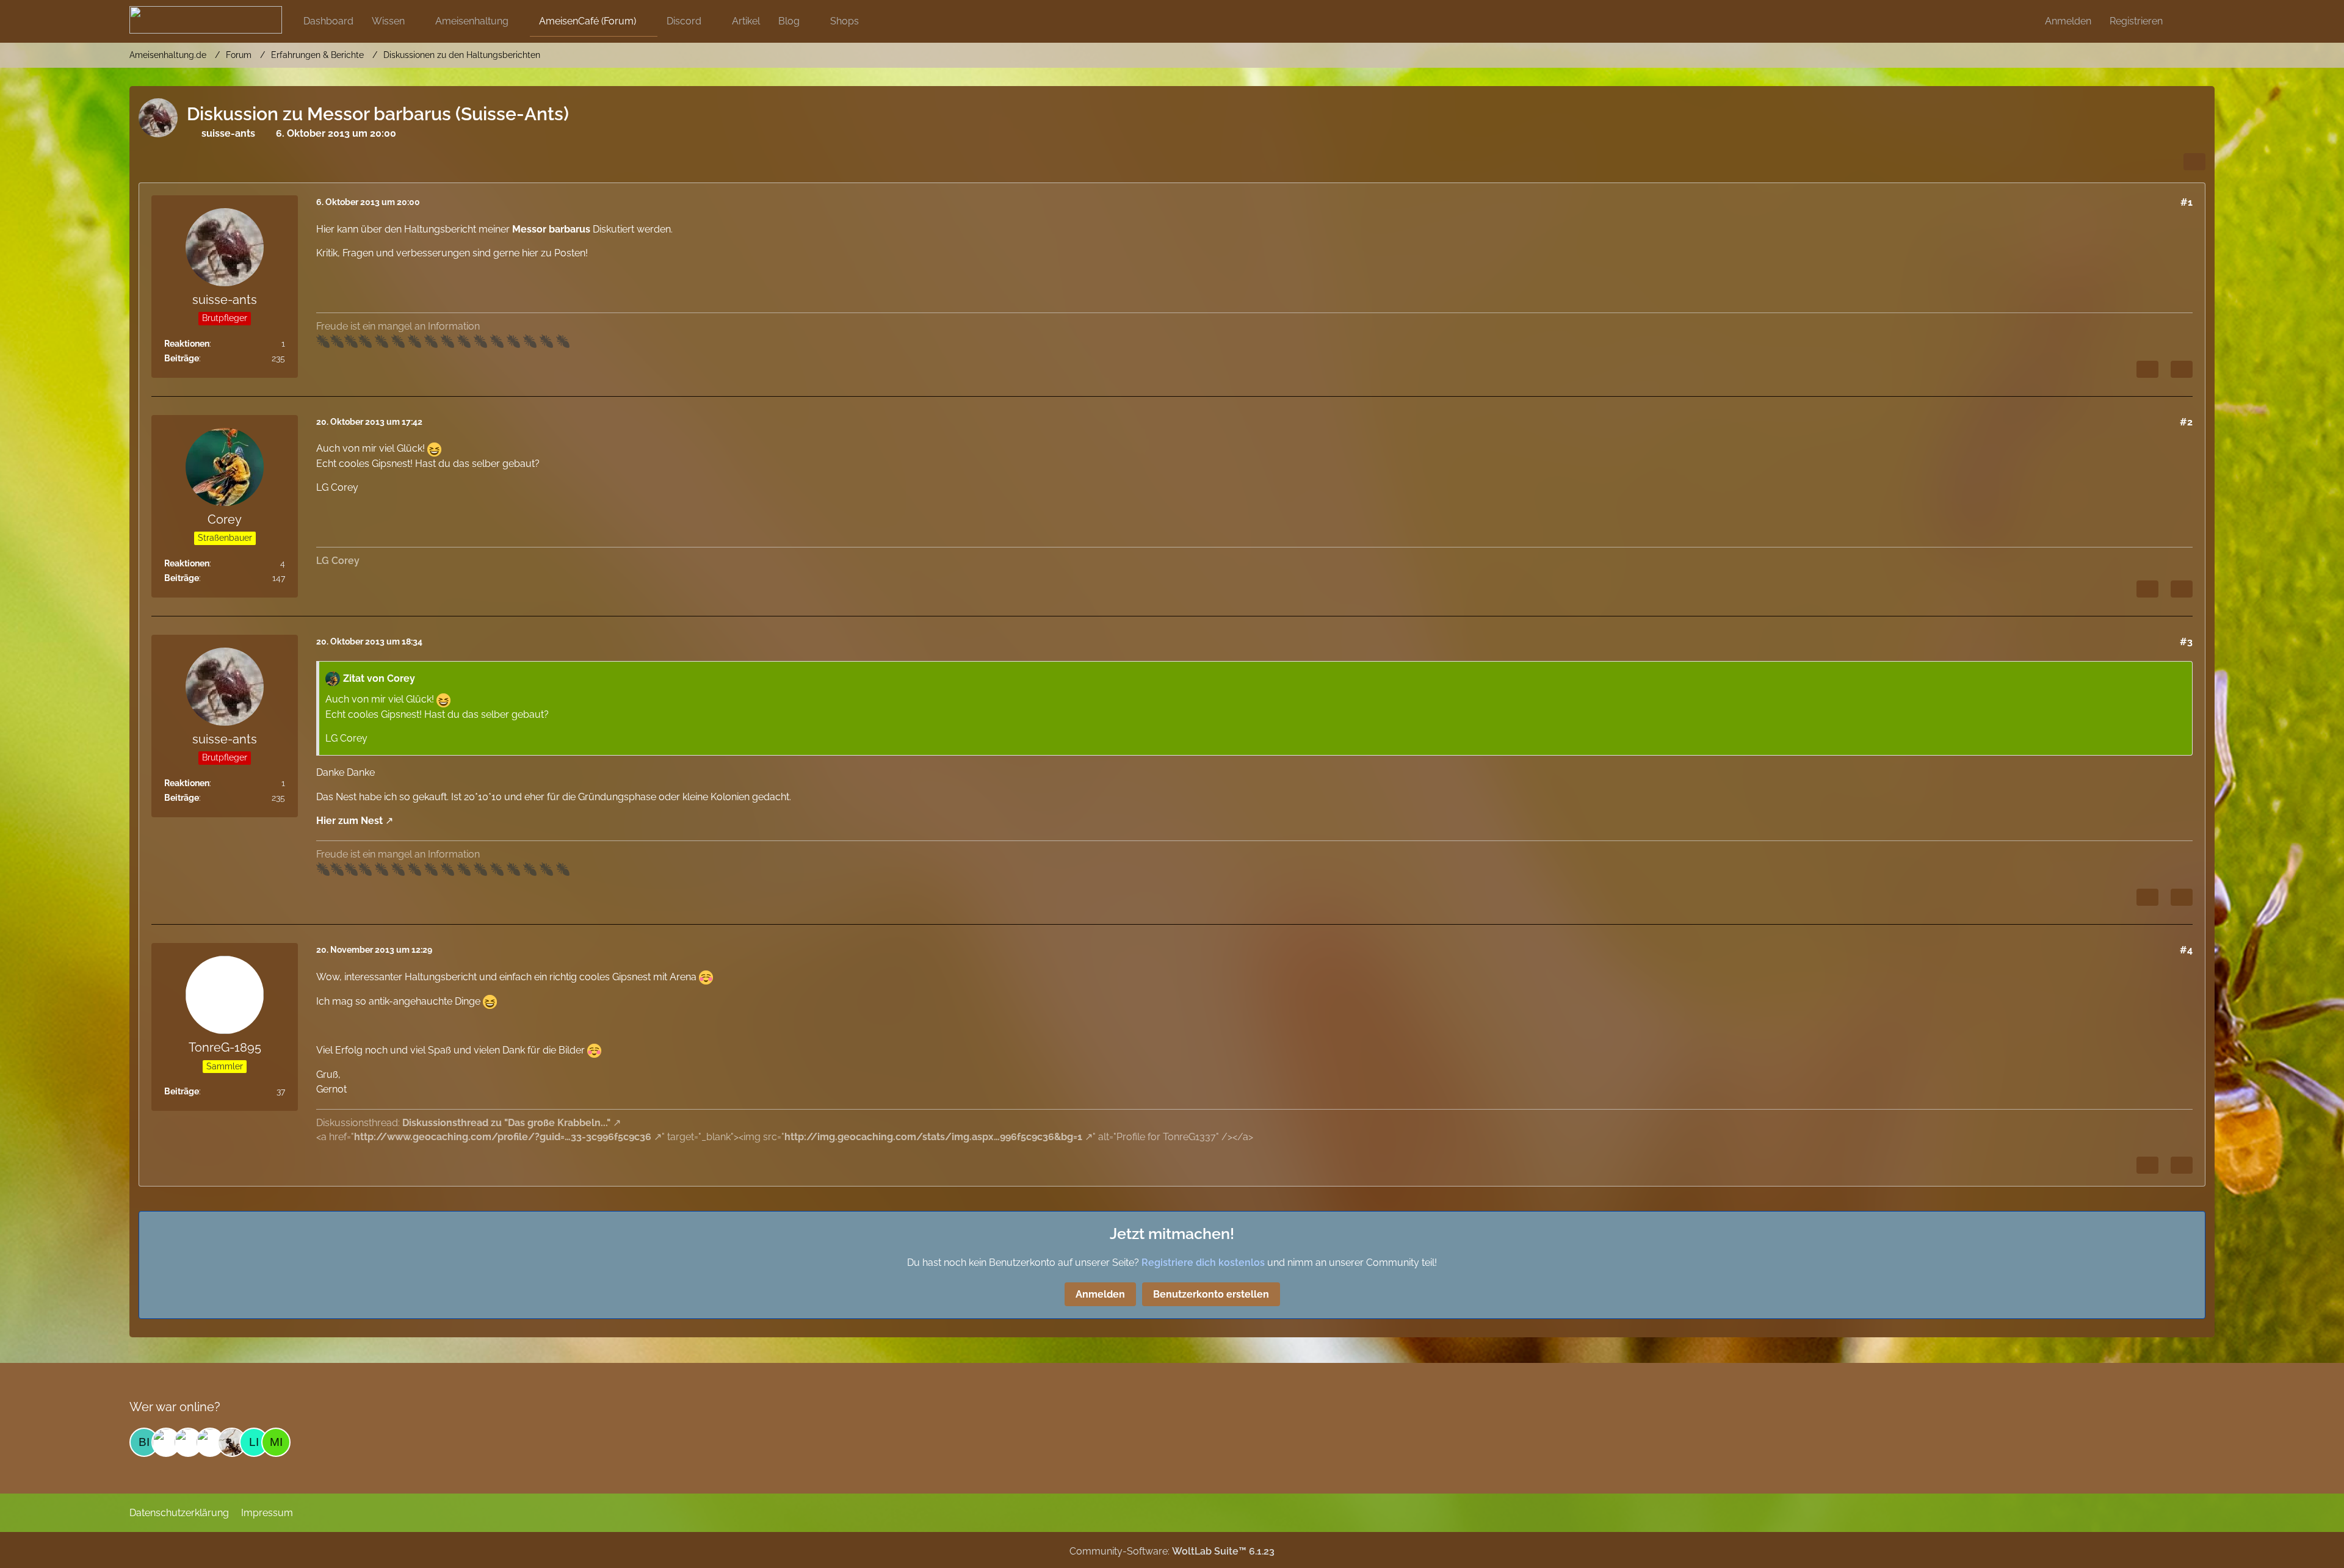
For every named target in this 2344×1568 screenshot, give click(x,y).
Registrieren (2136, 21)
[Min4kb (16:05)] (276, 1442)
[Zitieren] (2182, 369)
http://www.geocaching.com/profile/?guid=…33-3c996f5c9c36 (503, 1137)
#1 (2187, 202)
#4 (2186, 950)
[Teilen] (2194, 162)
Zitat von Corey (379, 678)
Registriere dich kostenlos (1203, 1263)
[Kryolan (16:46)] (232, 1442)
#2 (2186, 422)
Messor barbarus (551, 229)
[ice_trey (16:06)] (210, 1442)
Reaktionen (187, 344)
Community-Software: (1172, 1551)
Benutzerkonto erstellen (1211, 1294)
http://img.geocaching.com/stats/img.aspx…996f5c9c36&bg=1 (933, 1137)
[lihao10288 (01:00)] (254, 1442)
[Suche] (2193, 21)
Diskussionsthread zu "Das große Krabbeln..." (506, 1123)
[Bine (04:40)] (144, 1442)
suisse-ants (228, 133)
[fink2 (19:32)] (166, 1442)
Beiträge (182, 358)
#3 (2186, 642)
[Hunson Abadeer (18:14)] (188, 1442)
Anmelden (2068, 21)
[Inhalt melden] (2147, 369)
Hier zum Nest (349, 821)
